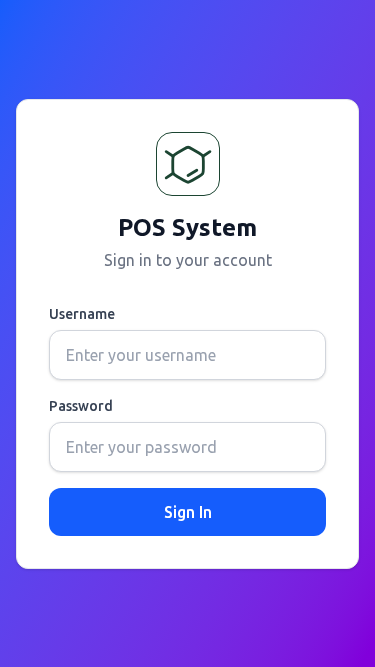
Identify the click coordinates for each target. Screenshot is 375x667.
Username (82, 314)
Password (81, 406)
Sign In (188, 512)
